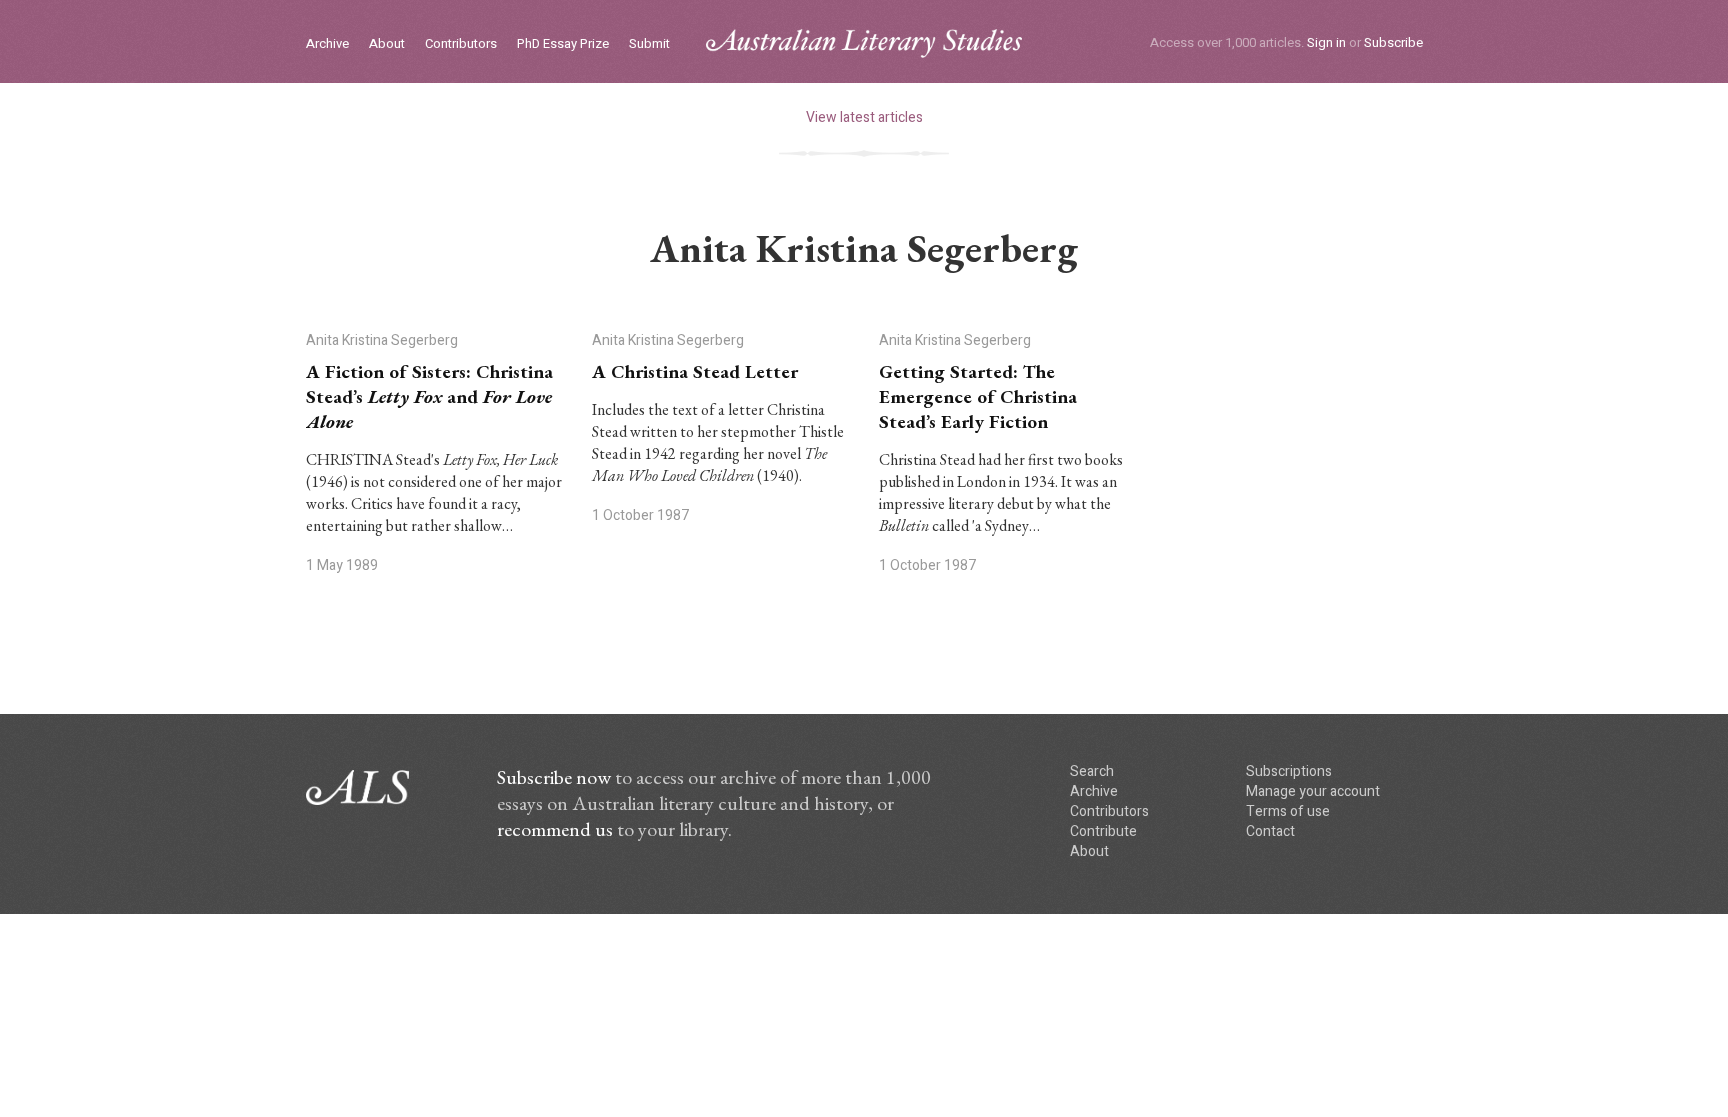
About (387, 44)
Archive (327, 44)
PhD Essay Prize (563, 44)
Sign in (1326, 42)
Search (1092, 771)
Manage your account (1313, 791)
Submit (649, 44)
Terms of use (1288, 811)
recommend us (555, 829)
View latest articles (864, 117)
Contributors (461, 44)
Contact (1270, 831)
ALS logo (864, 43)
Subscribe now (554, 777)
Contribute (1103, 831)
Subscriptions (1289, 771)
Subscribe (1393, 42)
